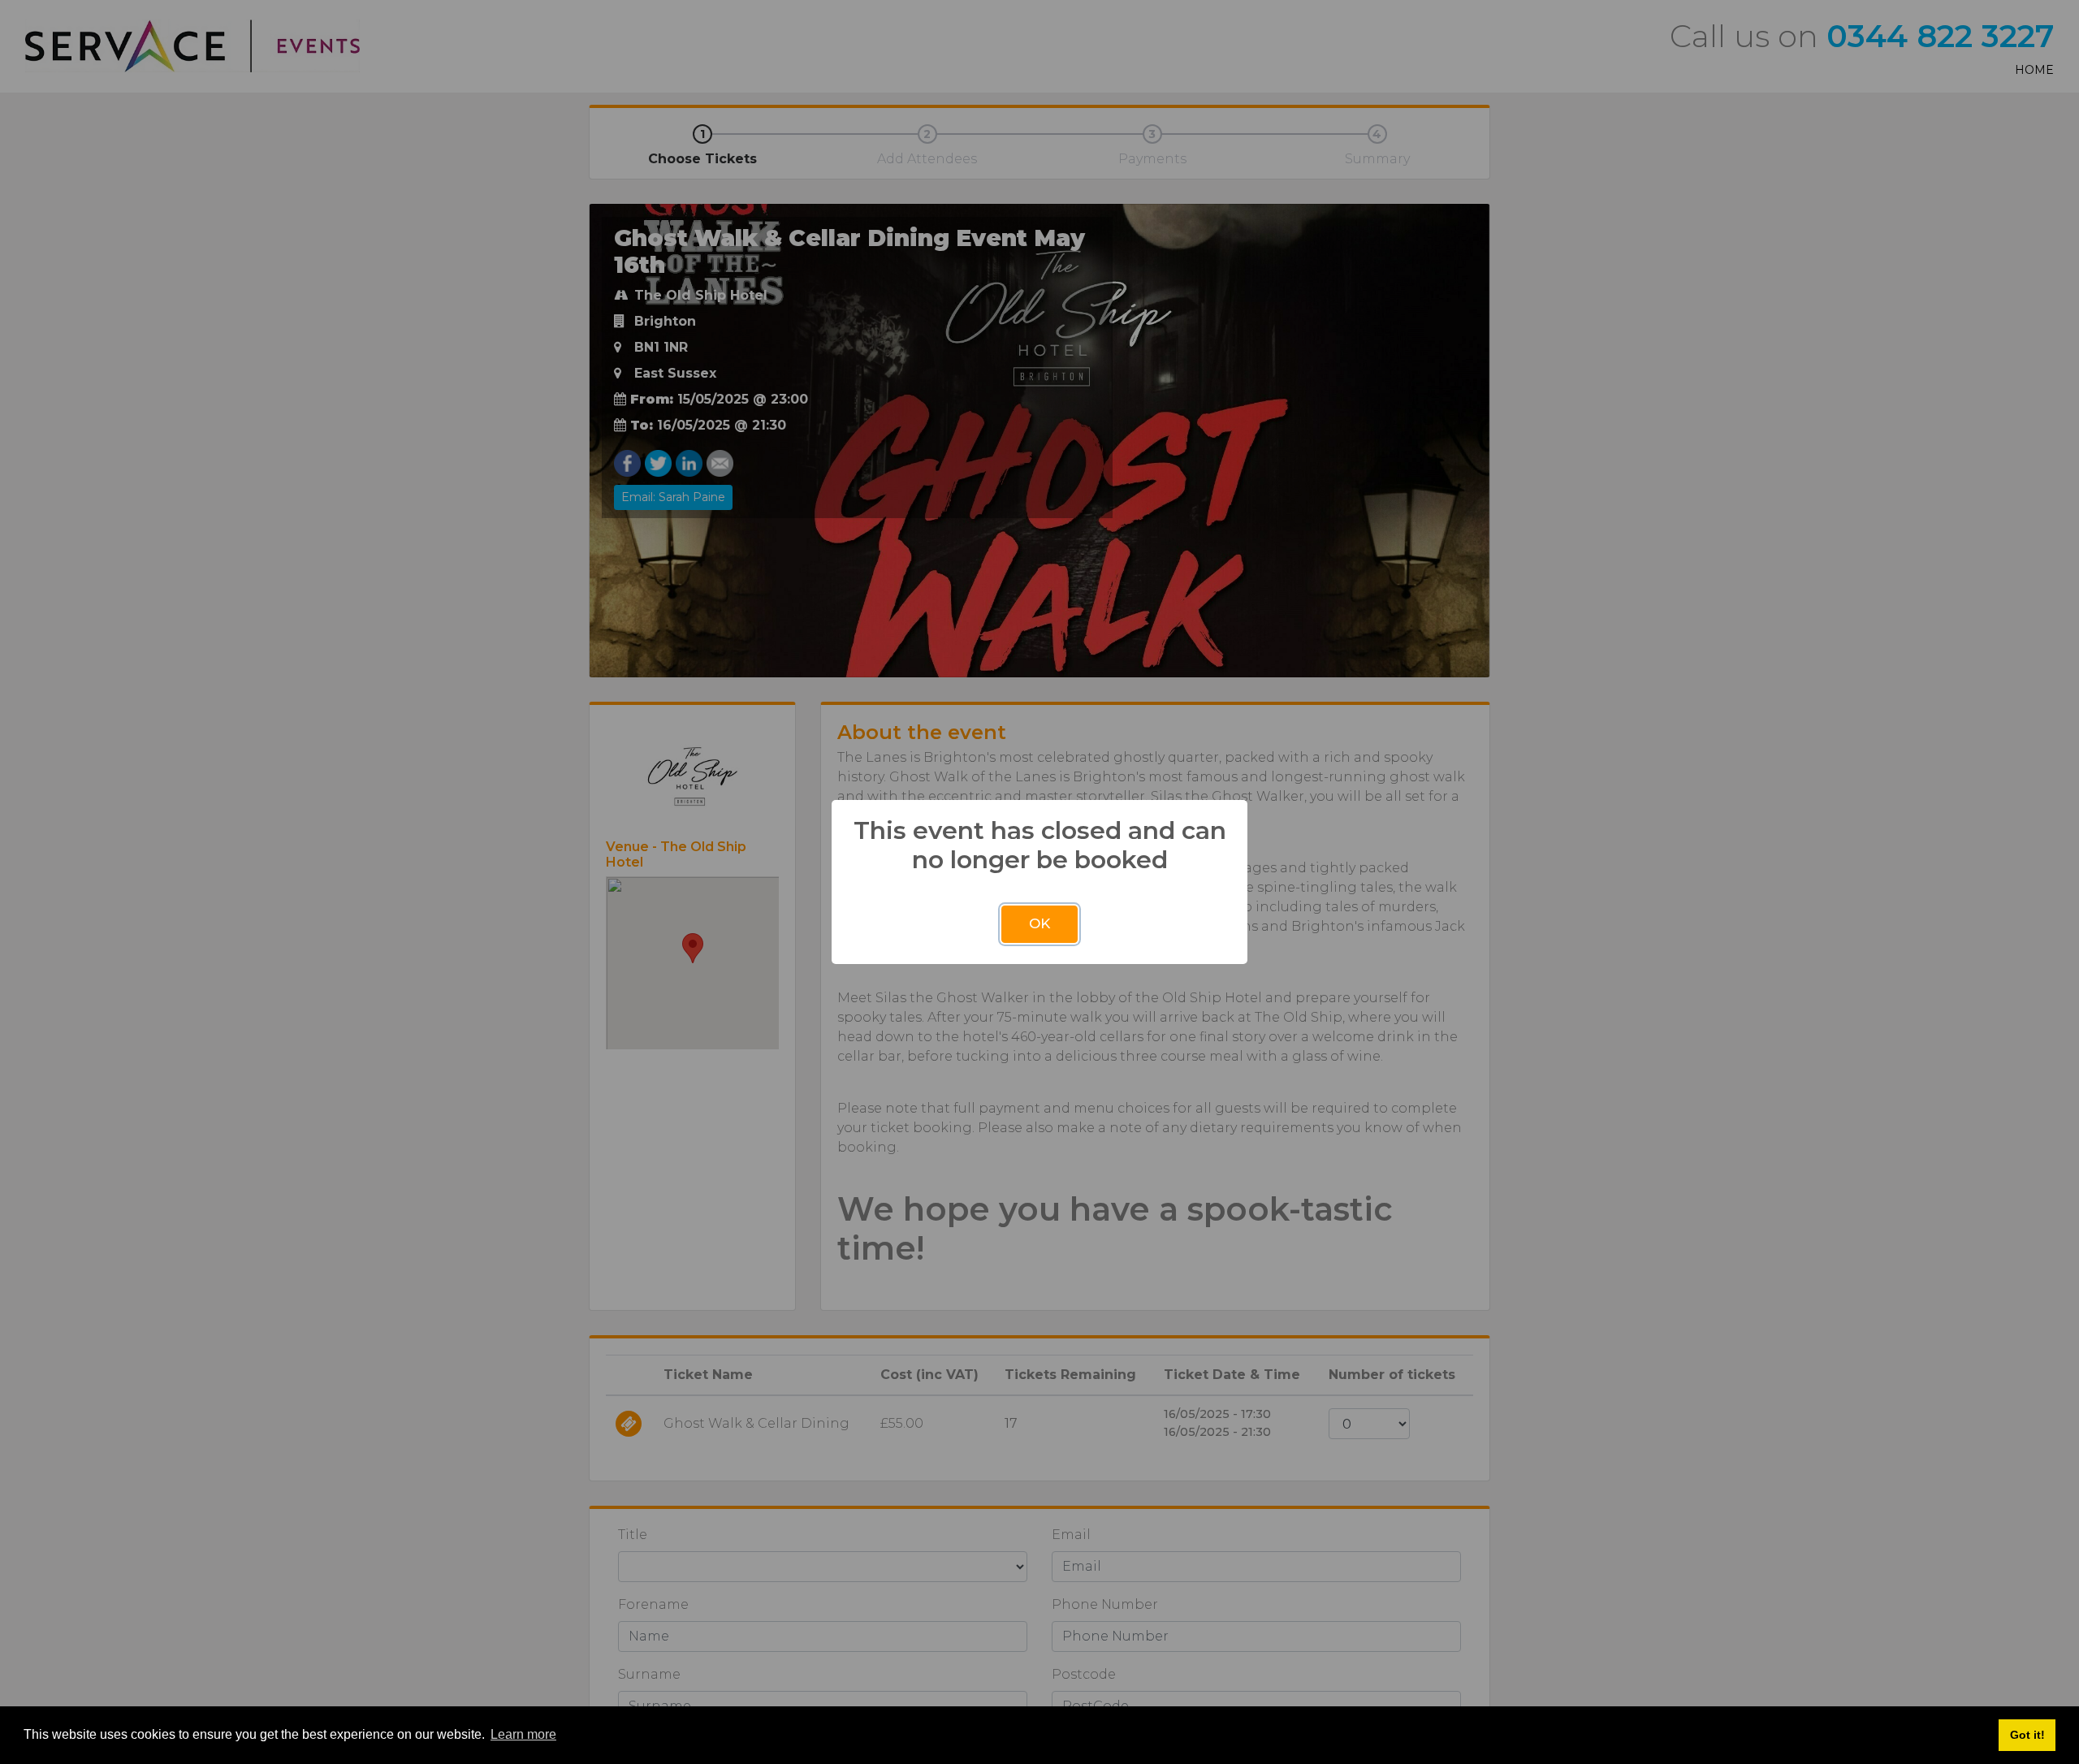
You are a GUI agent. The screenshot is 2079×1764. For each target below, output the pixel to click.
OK (1039, 923)
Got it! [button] (2027, 1735)
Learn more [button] (523, 1734)
